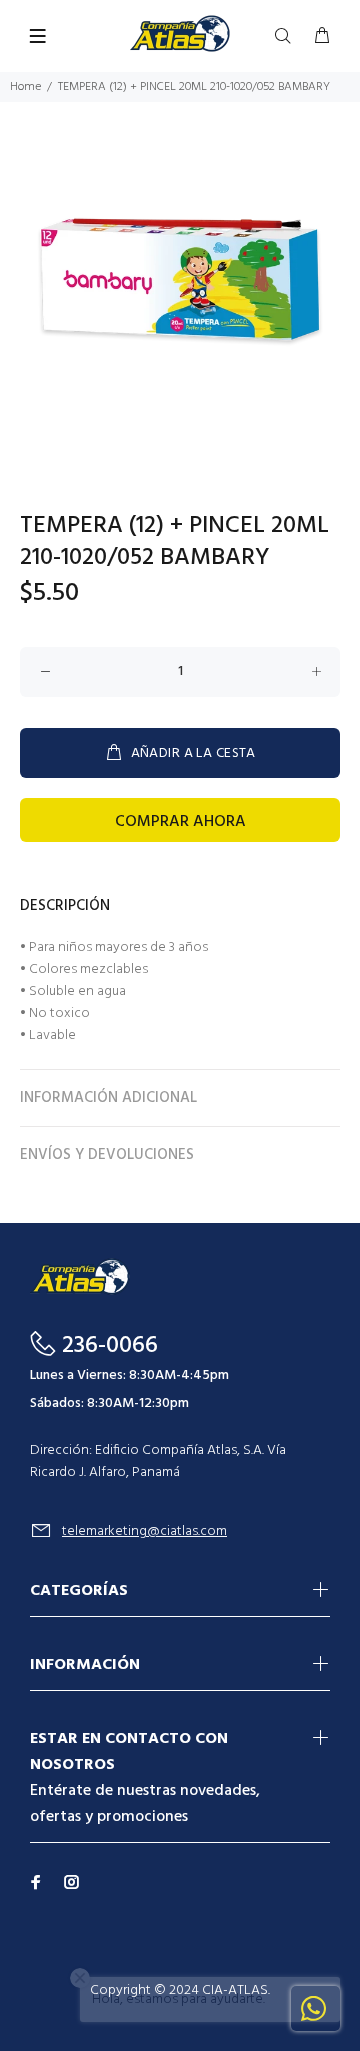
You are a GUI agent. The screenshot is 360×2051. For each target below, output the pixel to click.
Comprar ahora (180, 822)
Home (25, 87)
